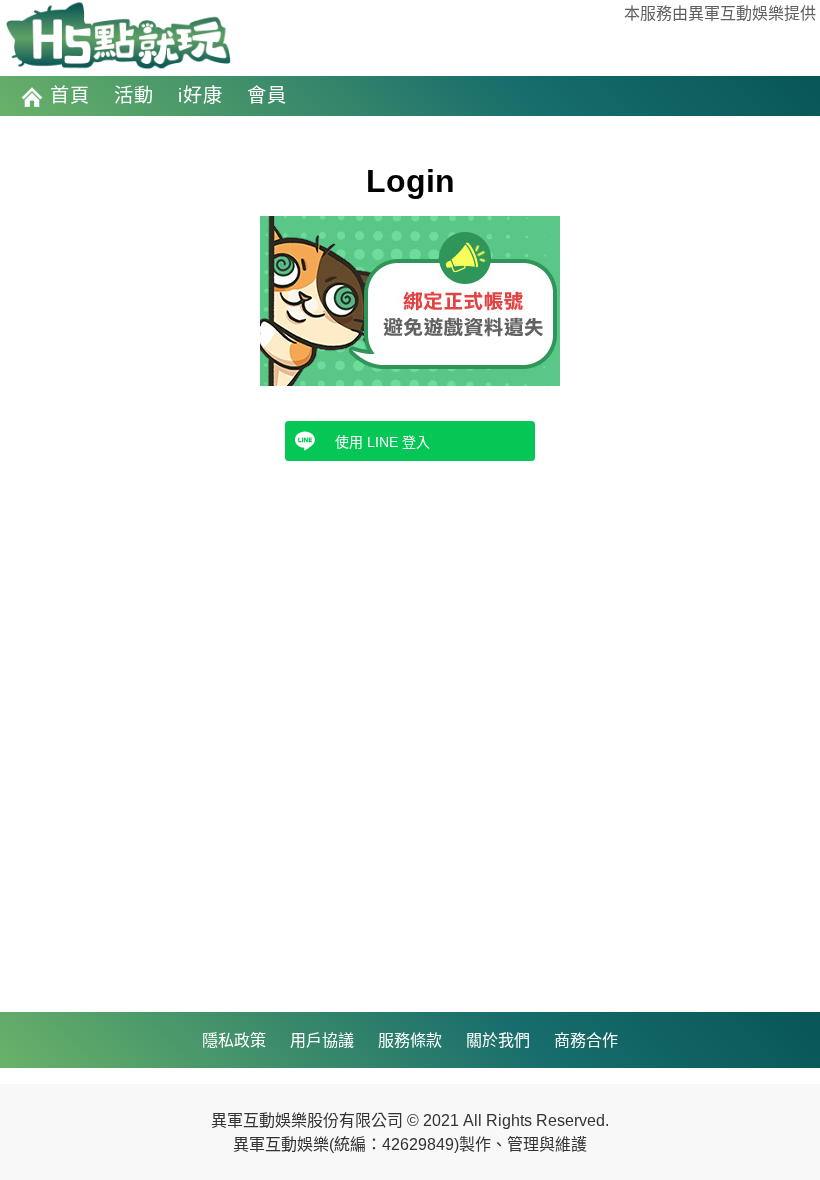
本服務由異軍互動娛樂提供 (720, 13)
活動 (134, 95)
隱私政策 (234, 1040)
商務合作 (586, 1040)
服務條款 (410, 1040)
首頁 (70, 95)
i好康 (200, 95)
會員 (267, 95)
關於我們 (498, 1040)
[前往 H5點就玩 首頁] (118, 37)
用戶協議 (322, 1040)
